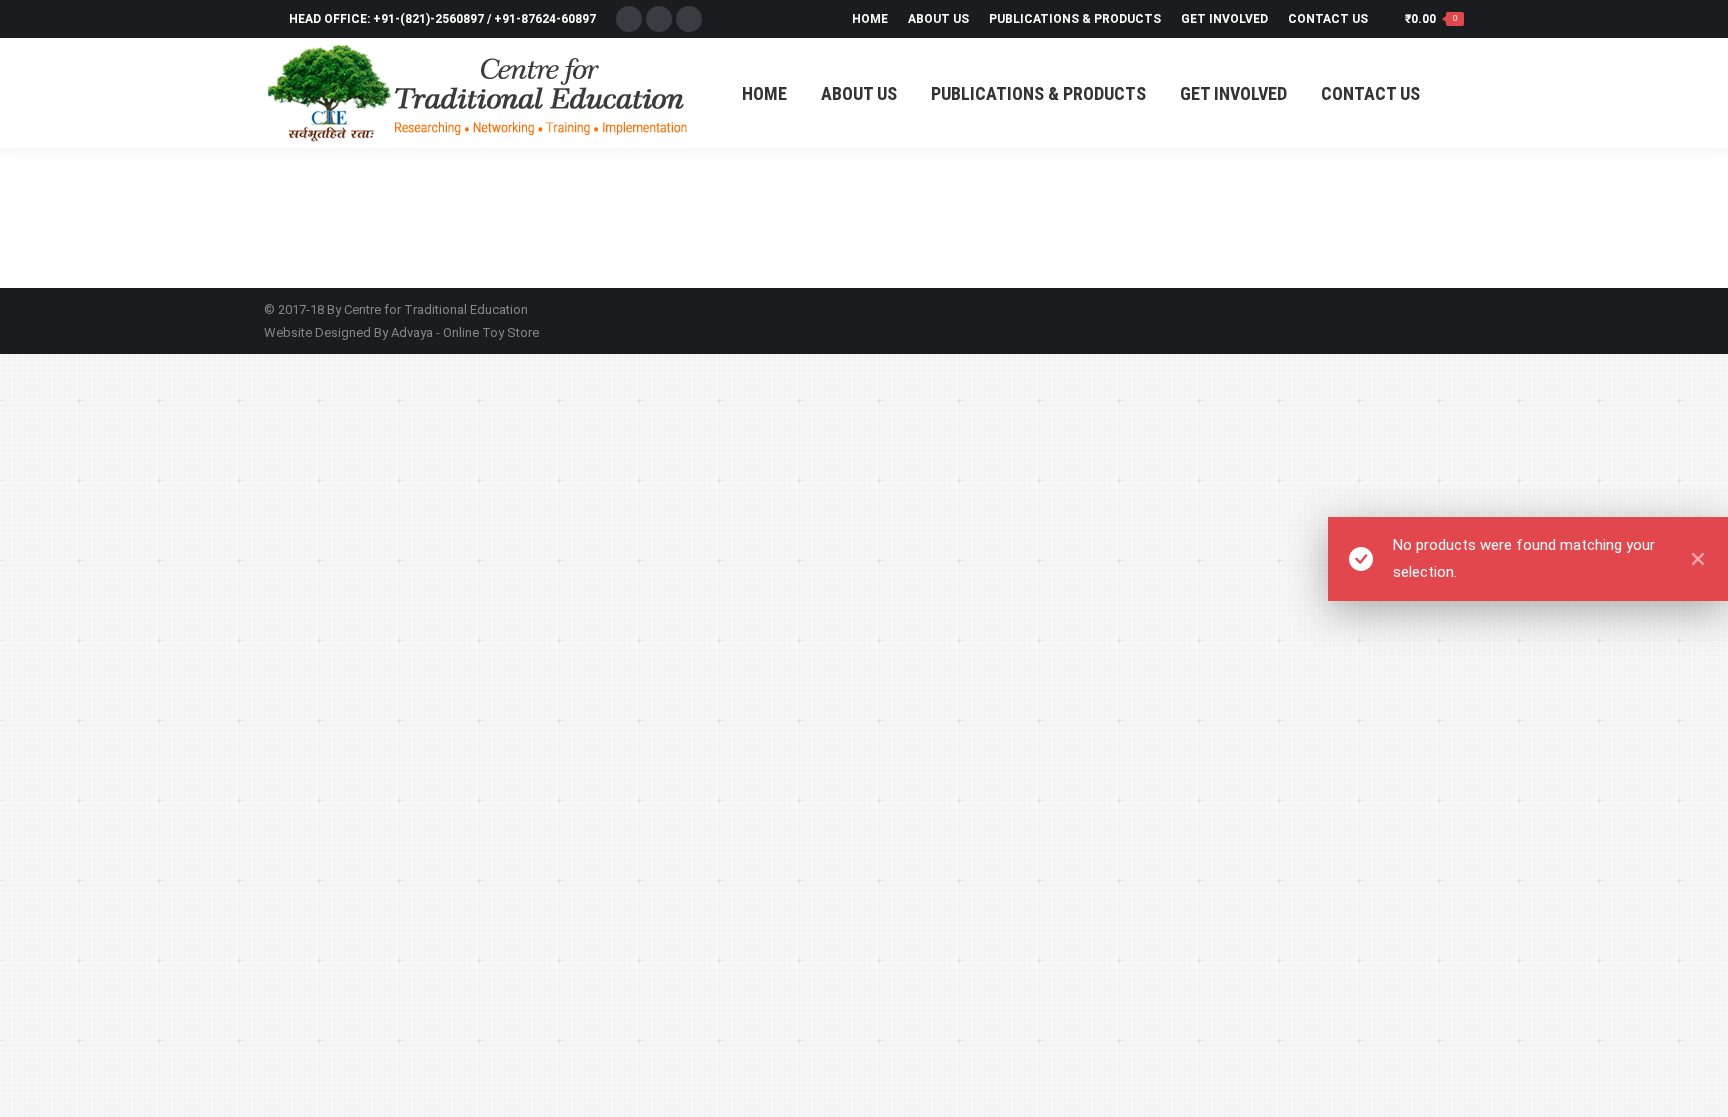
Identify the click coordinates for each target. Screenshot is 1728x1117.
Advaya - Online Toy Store (465, 332)
